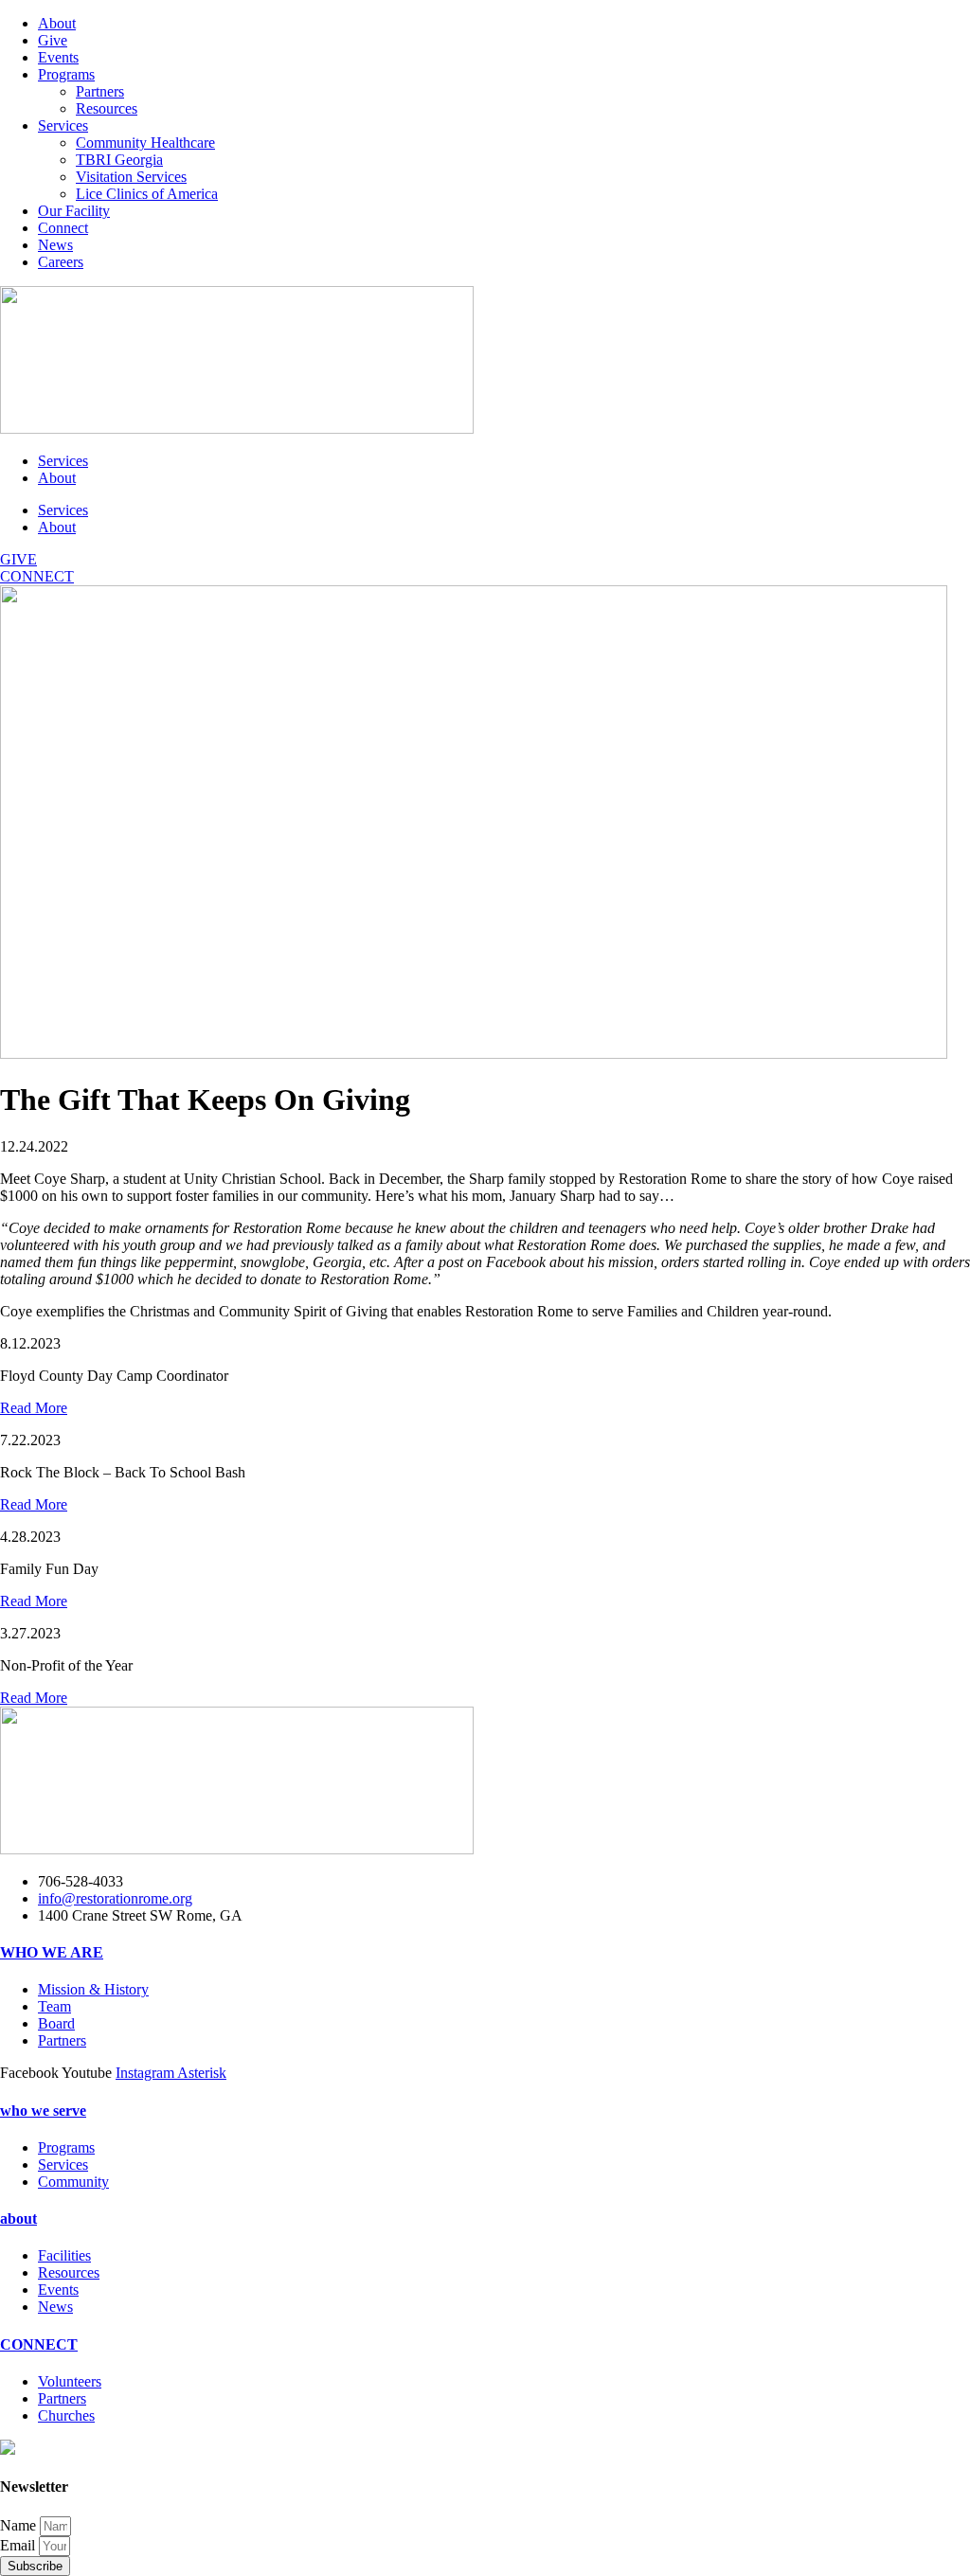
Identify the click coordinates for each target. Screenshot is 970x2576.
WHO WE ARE (52, 1952)
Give (53, 40)
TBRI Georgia (119, 160)
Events (58, 57)
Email (19, 2545)
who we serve (43, 2111)
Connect (63, 228)
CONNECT (39, 2344)
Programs (66, 74)
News (55, 245)
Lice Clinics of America (147, 194)
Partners (100, 91)
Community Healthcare (145, 143)
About (57, 23)
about (18, 2218)
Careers (61, 262)
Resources (107, 108)
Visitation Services (131, 177)
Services (63, 125)
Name (20, 2525)
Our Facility (74, 211)
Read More (34, 1408)
